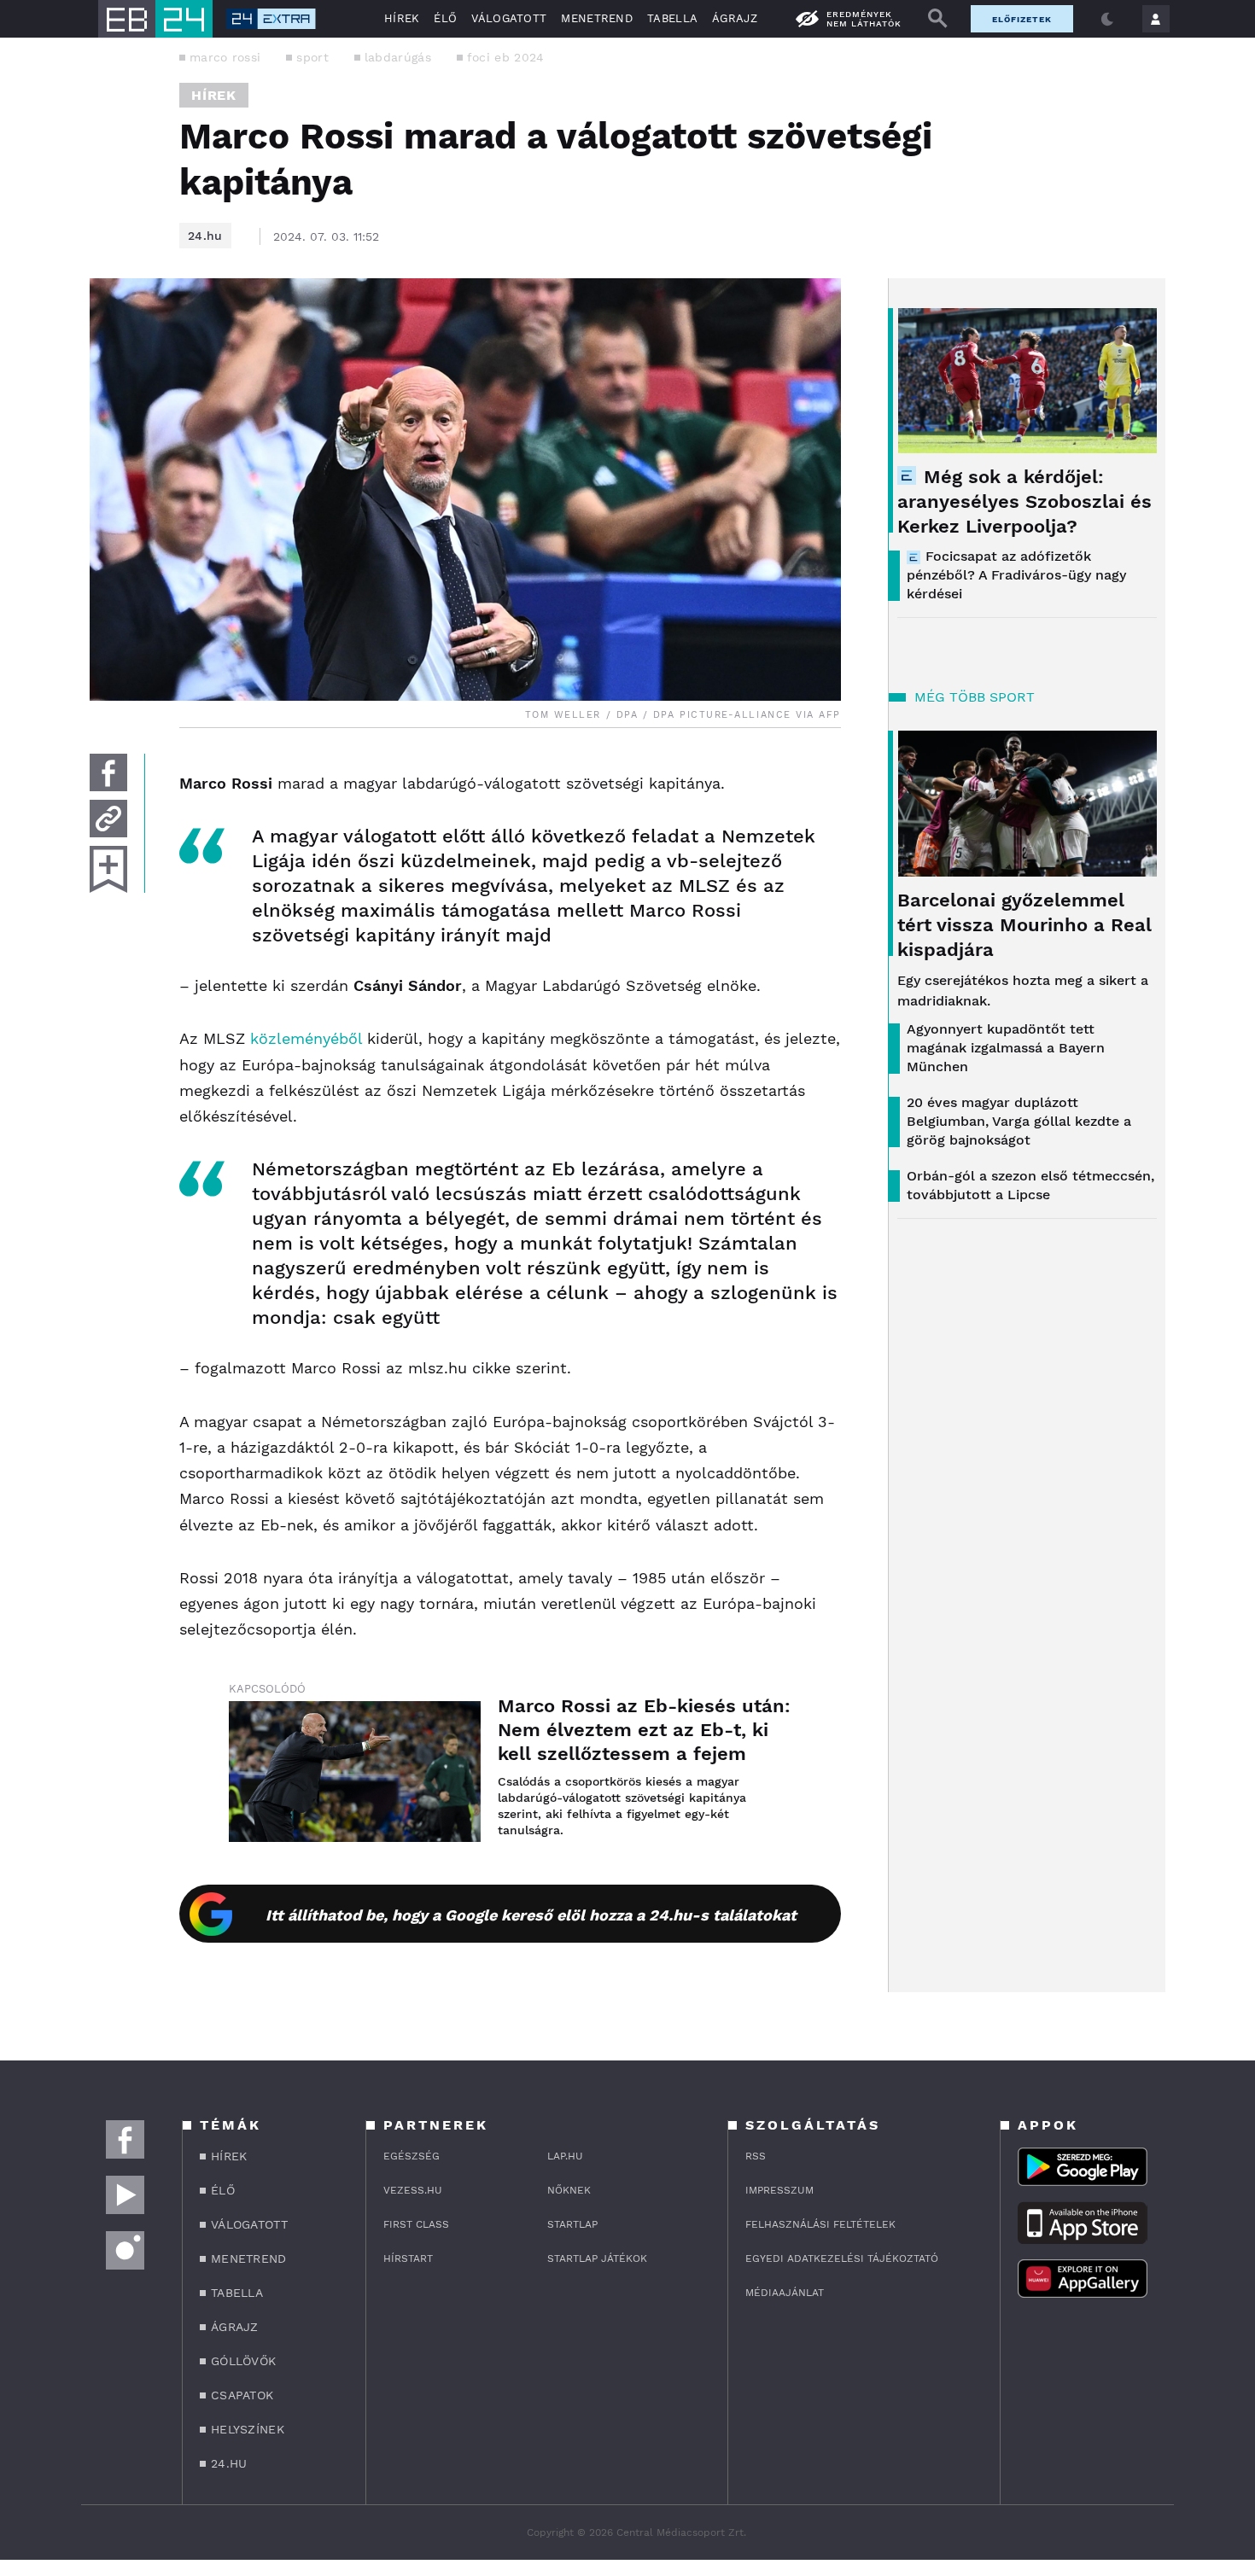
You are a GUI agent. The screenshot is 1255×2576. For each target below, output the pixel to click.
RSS (756, 2156)
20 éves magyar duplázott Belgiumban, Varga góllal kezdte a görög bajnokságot (1019, 1121)
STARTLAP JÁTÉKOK (597, 2258)
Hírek (214, 95)
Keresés (937, 19)
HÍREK (402, 18)
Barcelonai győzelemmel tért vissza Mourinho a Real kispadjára (1024, 925)
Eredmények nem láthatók (864, 19)
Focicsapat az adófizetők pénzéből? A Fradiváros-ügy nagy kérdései (1016, 575)
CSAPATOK (242, 2395)
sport (312, 57)
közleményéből (306, 1038)
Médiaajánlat (785, 2293)
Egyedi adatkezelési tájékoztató (842, 2258)
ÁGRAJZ (735, 18)
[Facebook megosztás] (108, 772)
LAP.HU (565, 2156)
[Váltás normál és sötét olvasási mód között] (1107, 19)
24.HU (229, 2463)
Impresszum (779, 2190)
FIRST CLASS (416, 2224)
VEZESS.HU (413, 2190)
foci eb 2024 (506, 57)
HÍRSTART (408, 2258)
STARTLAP (572, 2224)
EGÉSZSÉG (412, 2156)
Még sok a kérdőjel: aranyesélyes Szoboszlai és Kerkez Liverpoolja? (1024, 501)
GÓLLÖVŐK (243, 2361)
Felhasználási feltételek (820, 2224)
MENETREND (597, 18)
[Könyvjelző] (108, 869)
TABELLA (672, 18)
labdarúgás (398, 57)
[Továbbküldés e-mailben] (108, 819)
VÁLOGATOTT (509, 18)
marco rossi (225, 57)
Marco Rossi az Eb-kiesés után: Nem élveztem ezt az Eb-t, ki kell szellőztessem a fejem (644, 1730)
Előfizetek (1022, 19)
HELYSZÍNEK (248, 2429)
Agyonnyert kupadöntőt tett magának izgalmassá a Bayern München (1006, 1048)
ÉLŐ (445, 18)
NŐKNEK (569, 2190)
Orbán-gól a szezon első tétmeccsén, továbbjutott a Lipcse (1030, 1185)
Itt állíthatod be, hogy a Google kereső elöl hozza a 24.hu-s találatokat (531, 1915)
